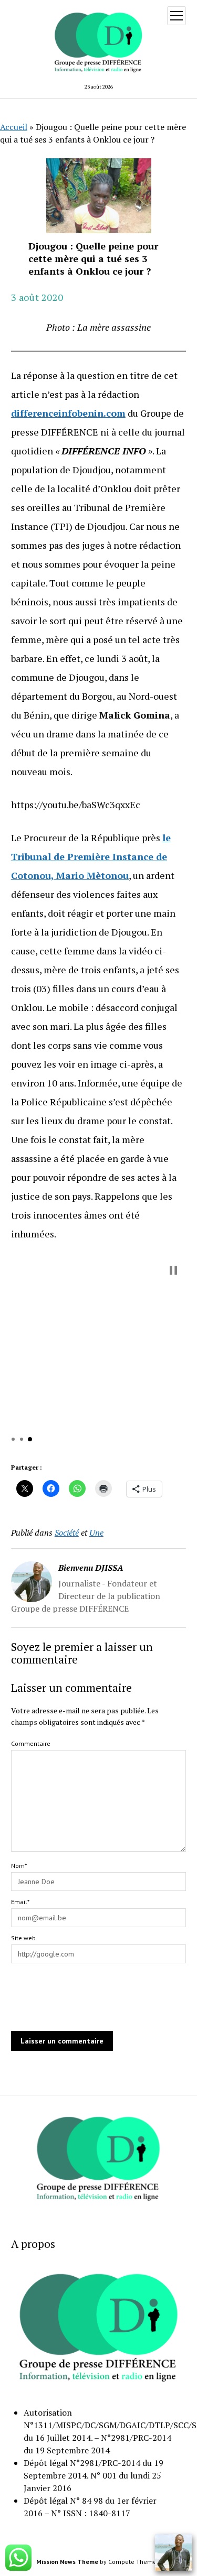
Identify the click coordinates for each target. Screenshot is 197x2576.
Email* (20, 1902)
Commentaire (31, 1743)
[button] (173, 1270)
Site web (23, 1938)
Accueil (14, 127)
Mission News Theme (67, 2562)
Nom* (19, 1866)
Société (67, 1532)
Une (96, 1532)
